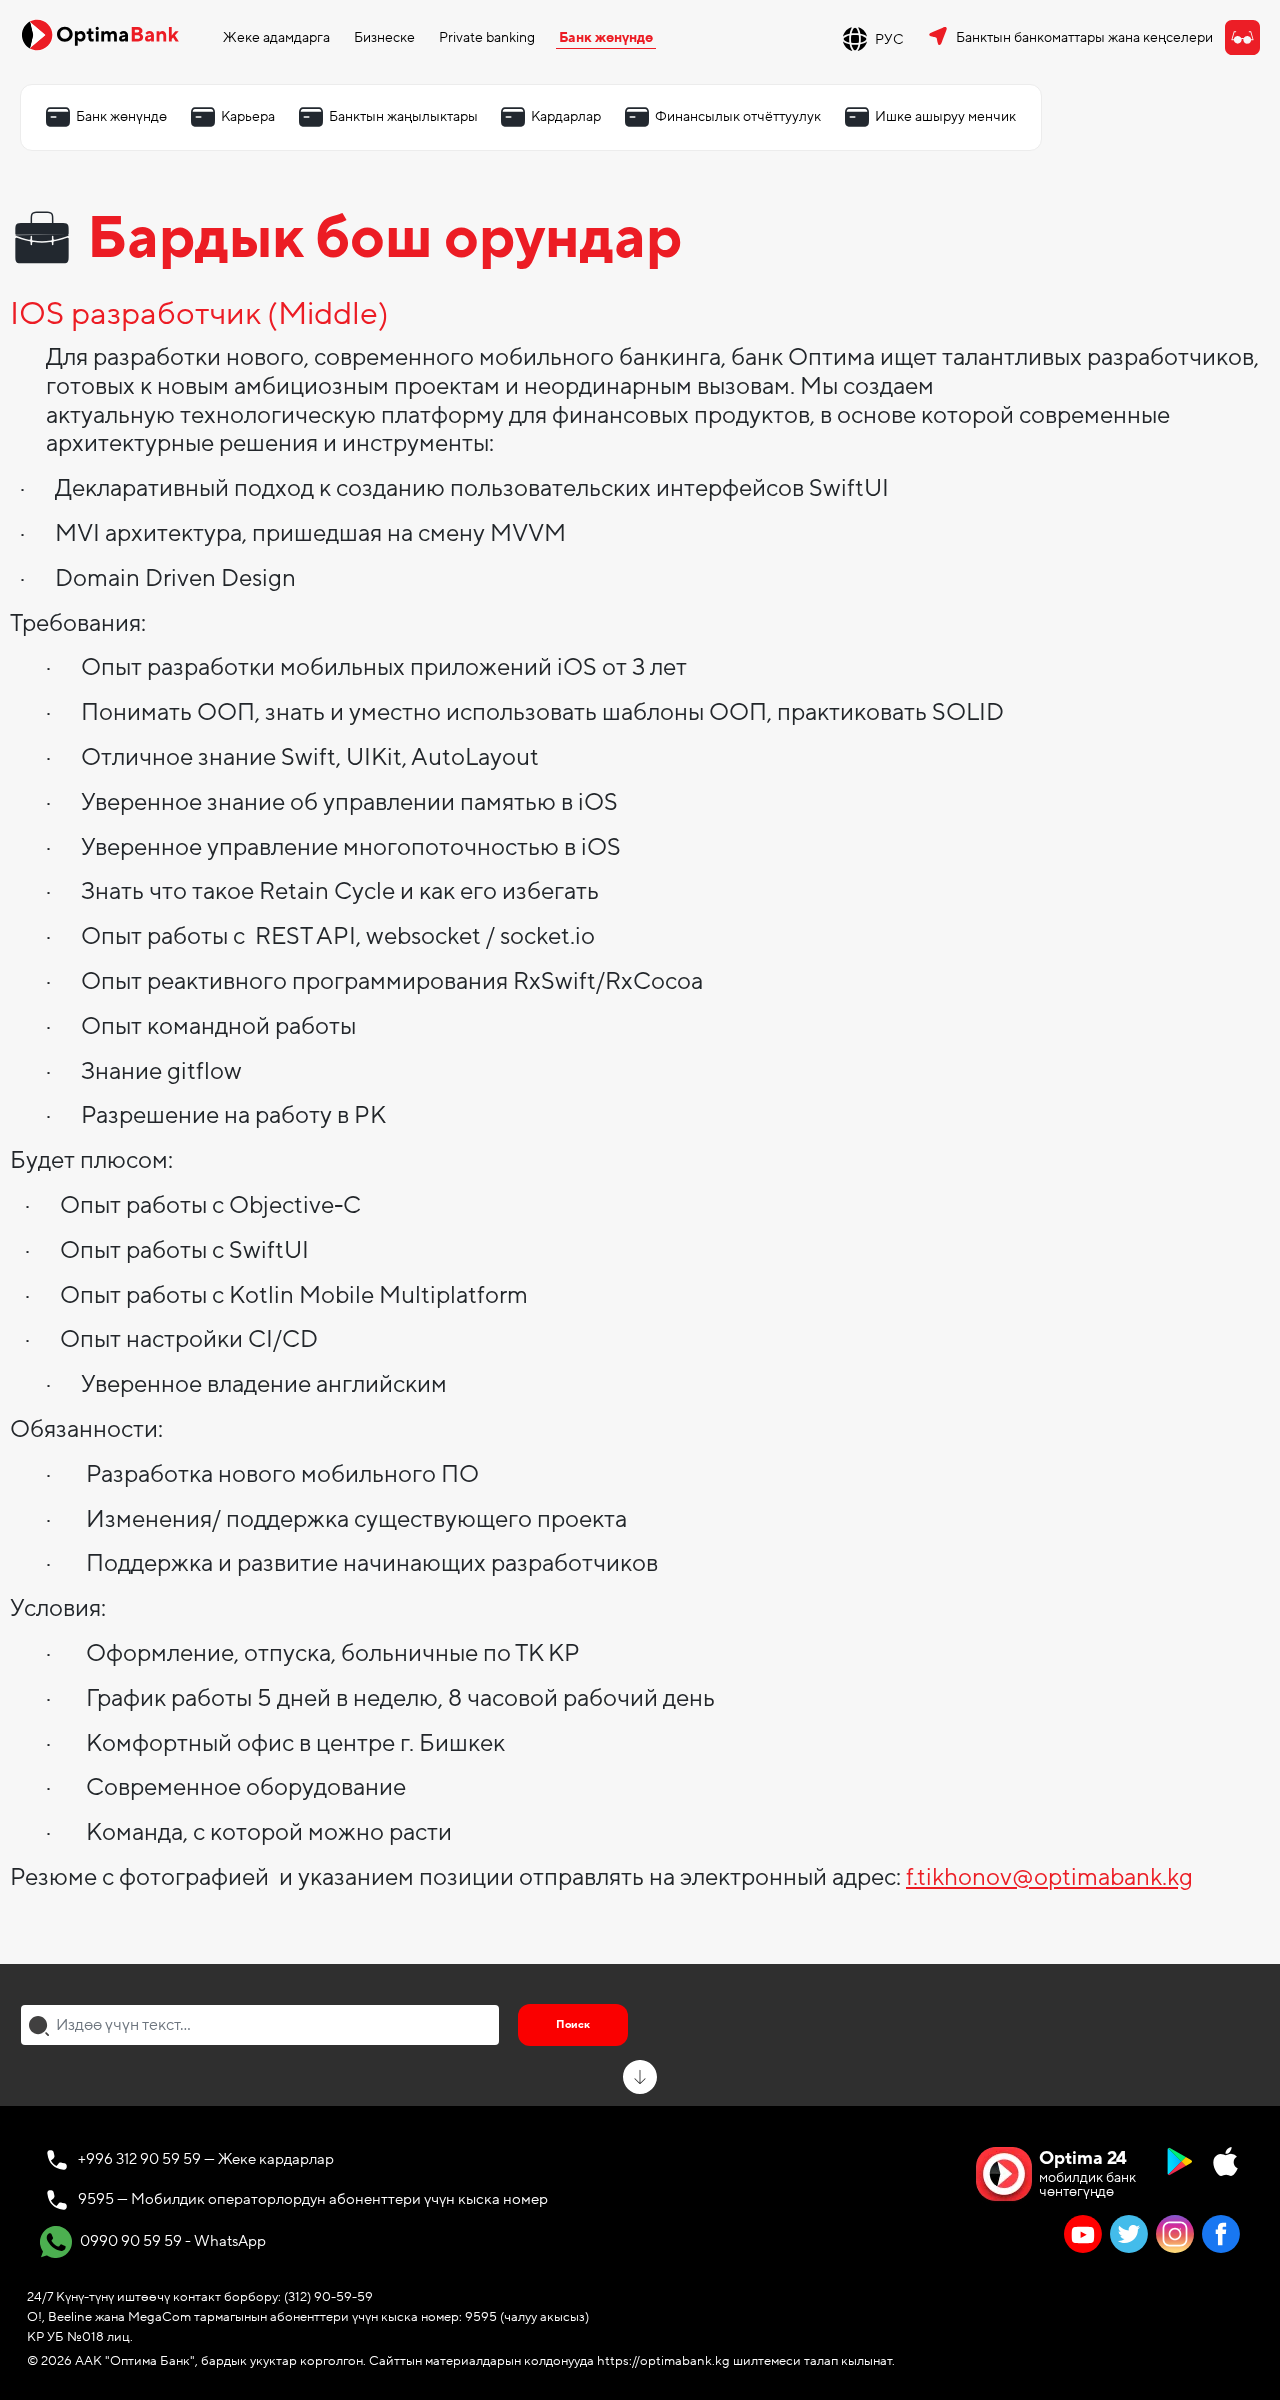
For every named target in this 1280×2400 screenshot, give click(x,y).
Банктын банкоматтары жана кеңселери (1084, 37)
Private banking (487, 37)
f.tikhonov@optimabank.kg (1049, 1877)
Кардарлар (566, 116)
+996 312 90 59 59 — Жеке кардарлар (206, 2159)
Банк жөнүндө (606, 37)
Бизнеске (384, 37)
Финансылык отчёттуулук (738, 116)
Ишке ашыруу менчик (945, 116)
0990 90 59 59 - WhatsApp (171, 2241)
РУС (889, 39)
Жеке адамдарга (276, 37)
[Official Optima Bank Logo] (100, 34)
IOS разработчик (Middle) (199, 315)
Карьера (248, 116)
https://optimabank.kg (663, 2361)
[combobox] (260, 2025)
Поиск (573, 2024)
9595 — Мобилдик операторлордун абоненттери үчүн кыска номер (313, 2199)
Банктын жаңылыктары (403, 116)
